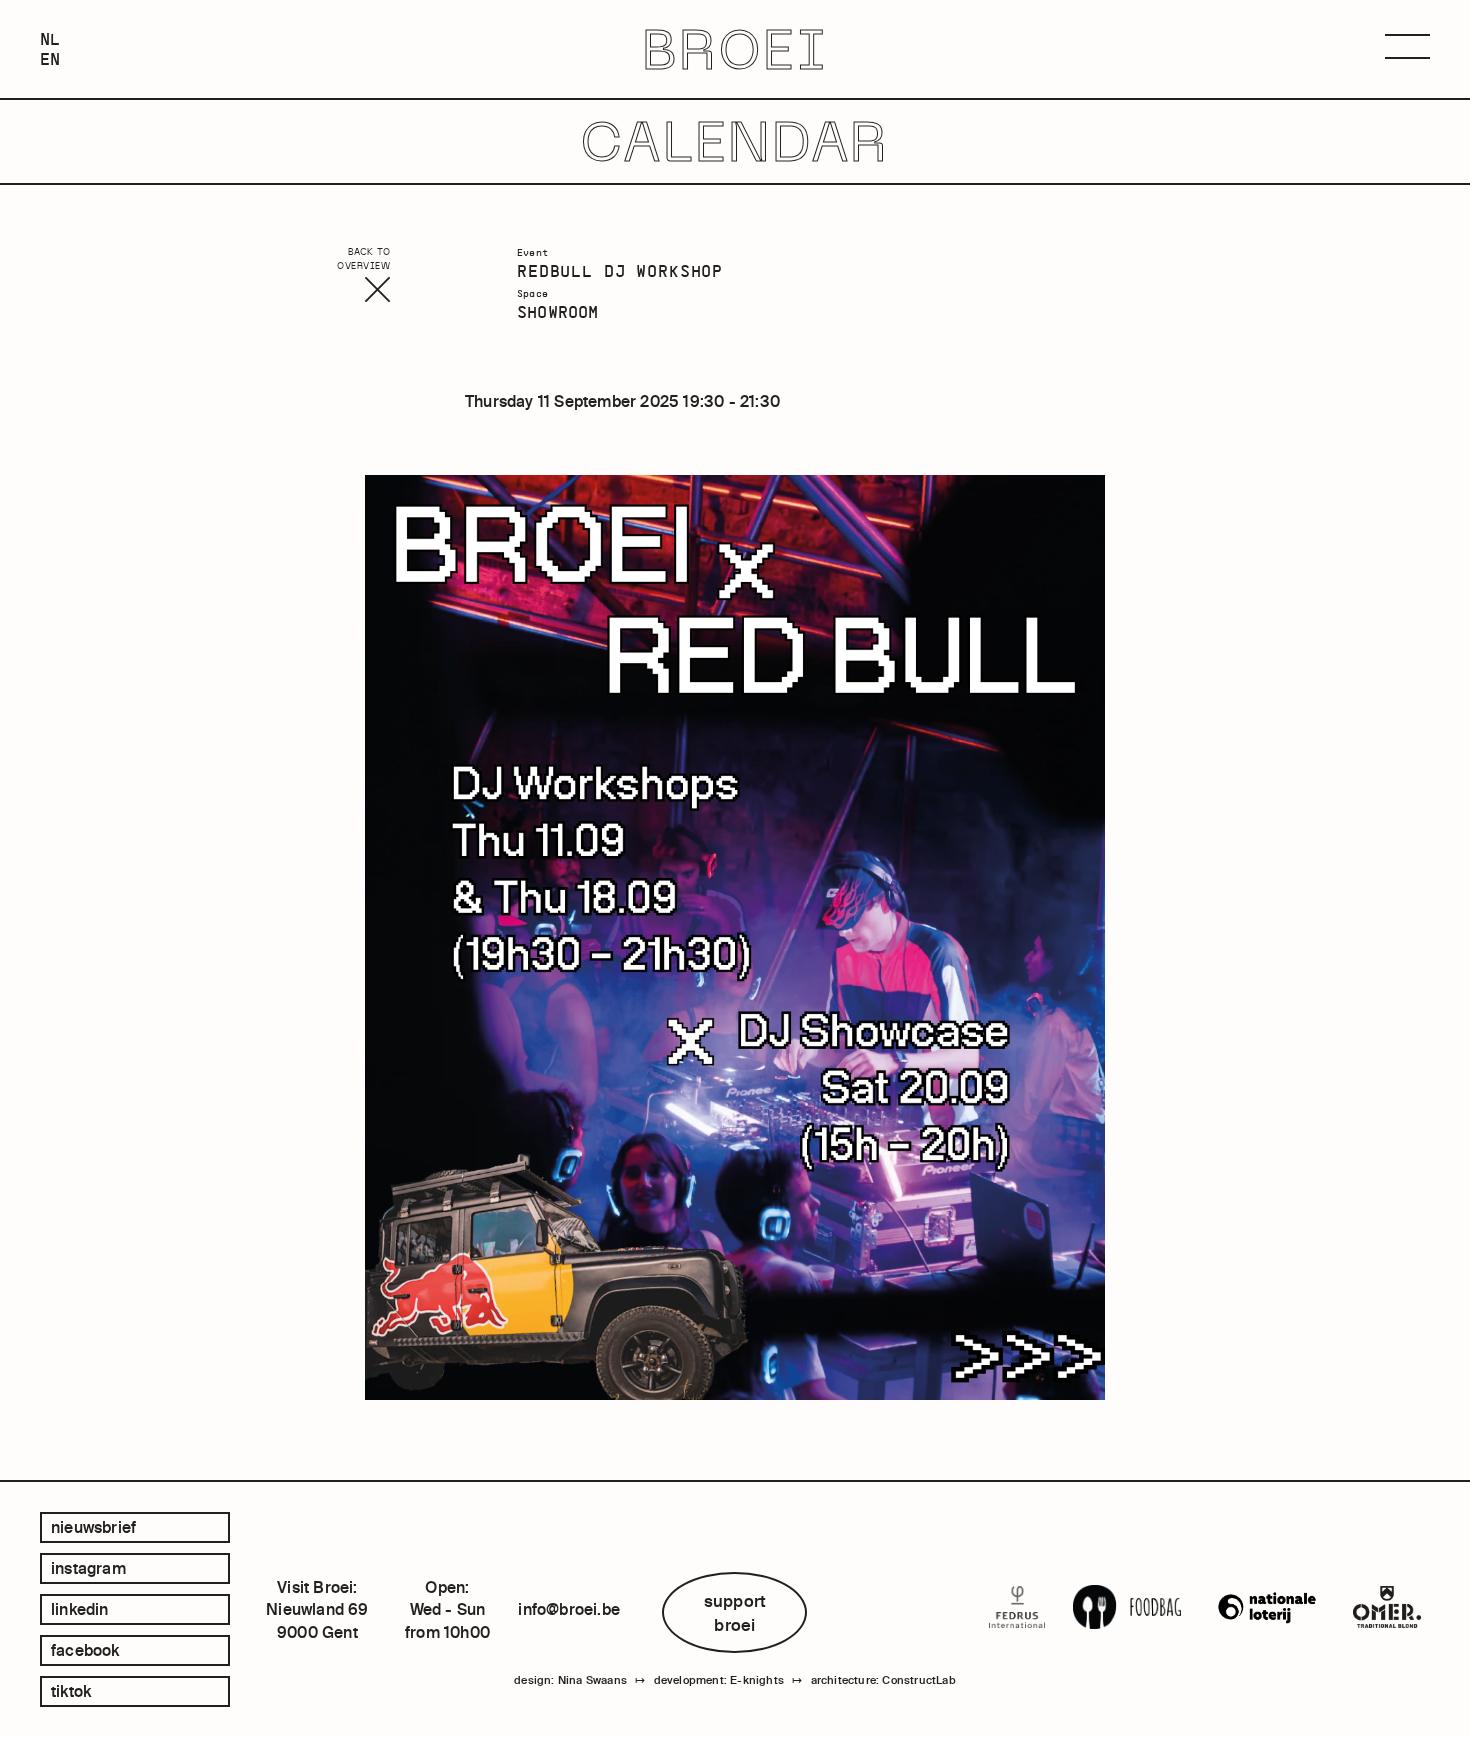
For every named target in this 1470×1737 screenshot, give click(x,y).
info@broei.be (569, 1609)
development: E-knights (719, 1680)
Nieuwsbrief (93, 1527)
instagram (88, 1568)
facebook (85, 1650)
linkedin (80, 1609)
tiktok (71, 1691)
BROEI (735, 49)
